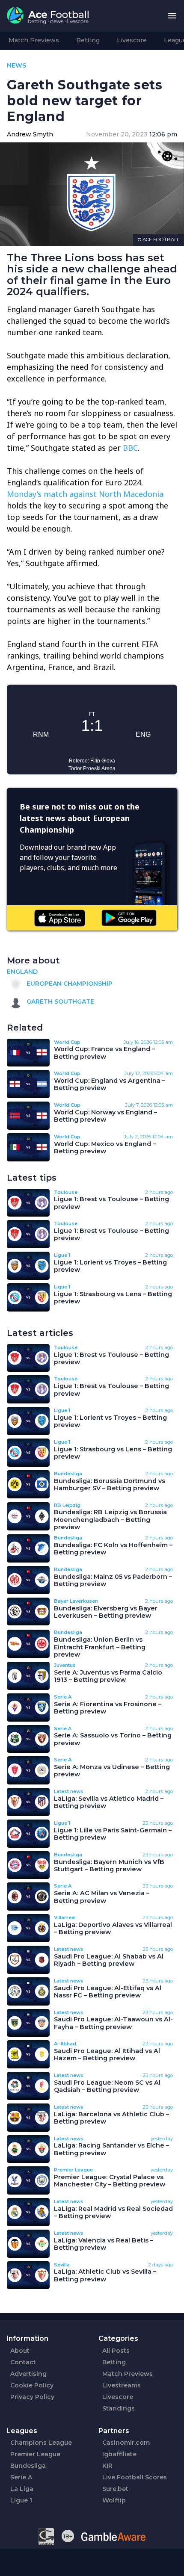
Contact (23, 2370)
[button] (172, 16)
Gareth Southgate (59, 1009)
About (20, 2358)
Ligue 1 (21, 2508)
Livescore (132, 40)
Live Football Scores (135, 2485)
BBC (130, 448)
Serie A (21, 2485)
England (22, 979)
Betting (88, 40)
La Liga (22, 2496)
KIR (107, 2473)
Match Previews (34, 40)
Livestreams (122, 2393)
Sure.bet (115, 2496)
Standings (119, 2416)
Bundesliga (28, 2473)
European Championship (69, 991)
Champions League (41, 2450)
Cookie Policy (32, 2393)
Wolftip (114, 2508)
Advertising (28, 2381)
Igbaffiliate (119, 2462)
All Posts (116, 2358)
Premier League (35, 2462)
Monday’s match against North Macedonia (85, 494)
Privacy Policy (32, 2405)
